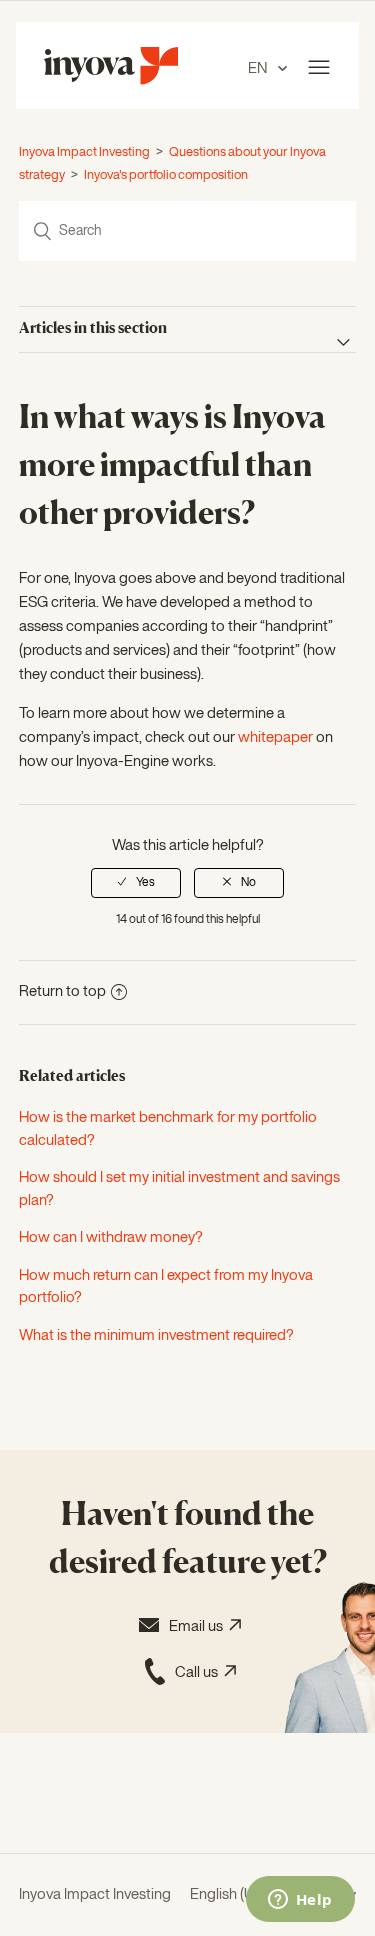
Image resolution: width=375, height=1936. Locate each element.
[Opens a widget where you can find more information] (300, 1901)
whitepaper (275, 737)
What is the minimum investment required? (156, 1335)
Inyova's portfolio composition (166, 175)
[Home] (111, 80)
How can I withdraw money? (111, 1237)
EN (259, 68)
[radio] (136, 883)
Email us (199, 1626)
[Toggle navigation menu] (319, 68)
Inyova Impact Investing (84, 152)
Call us (199, 1672)
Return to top (62, 991)
